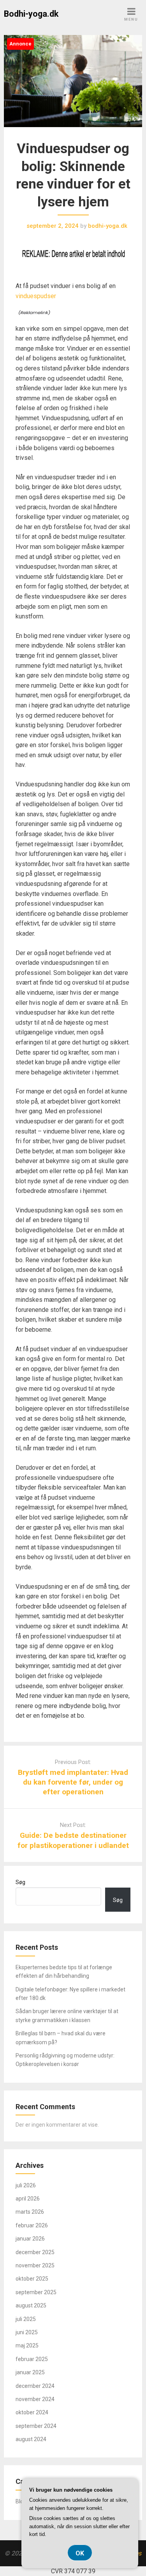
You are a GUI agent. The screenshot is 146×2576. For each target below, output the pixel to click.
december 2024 (35, 2386)
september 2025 (36, 2292)
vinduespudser (36, 296)
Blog (21, 2501)
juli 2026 (26, 2185)
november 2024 (35, 2399)
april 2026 (28, 2199)
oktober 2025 (32, 2279)
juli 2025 (26, 2319)
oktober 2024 (32, 2412)
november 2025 (35, 2265)
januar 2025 (30, 2372)
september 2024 (36, 2426)
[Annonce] (73, 135)
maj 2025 (27, 2345)
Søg (20, 1882)
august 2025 (31, 2305)
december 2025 (35, 2252)
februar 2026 (32, 2225)
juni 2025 (27, 2332)
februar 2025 (32, 2359)
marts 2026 (30, 2212)
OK (80, 2553)
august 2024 (31, 2439)
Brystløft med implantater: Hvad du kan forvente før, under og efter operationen (73, 1782)
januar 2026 (30, 2239)
